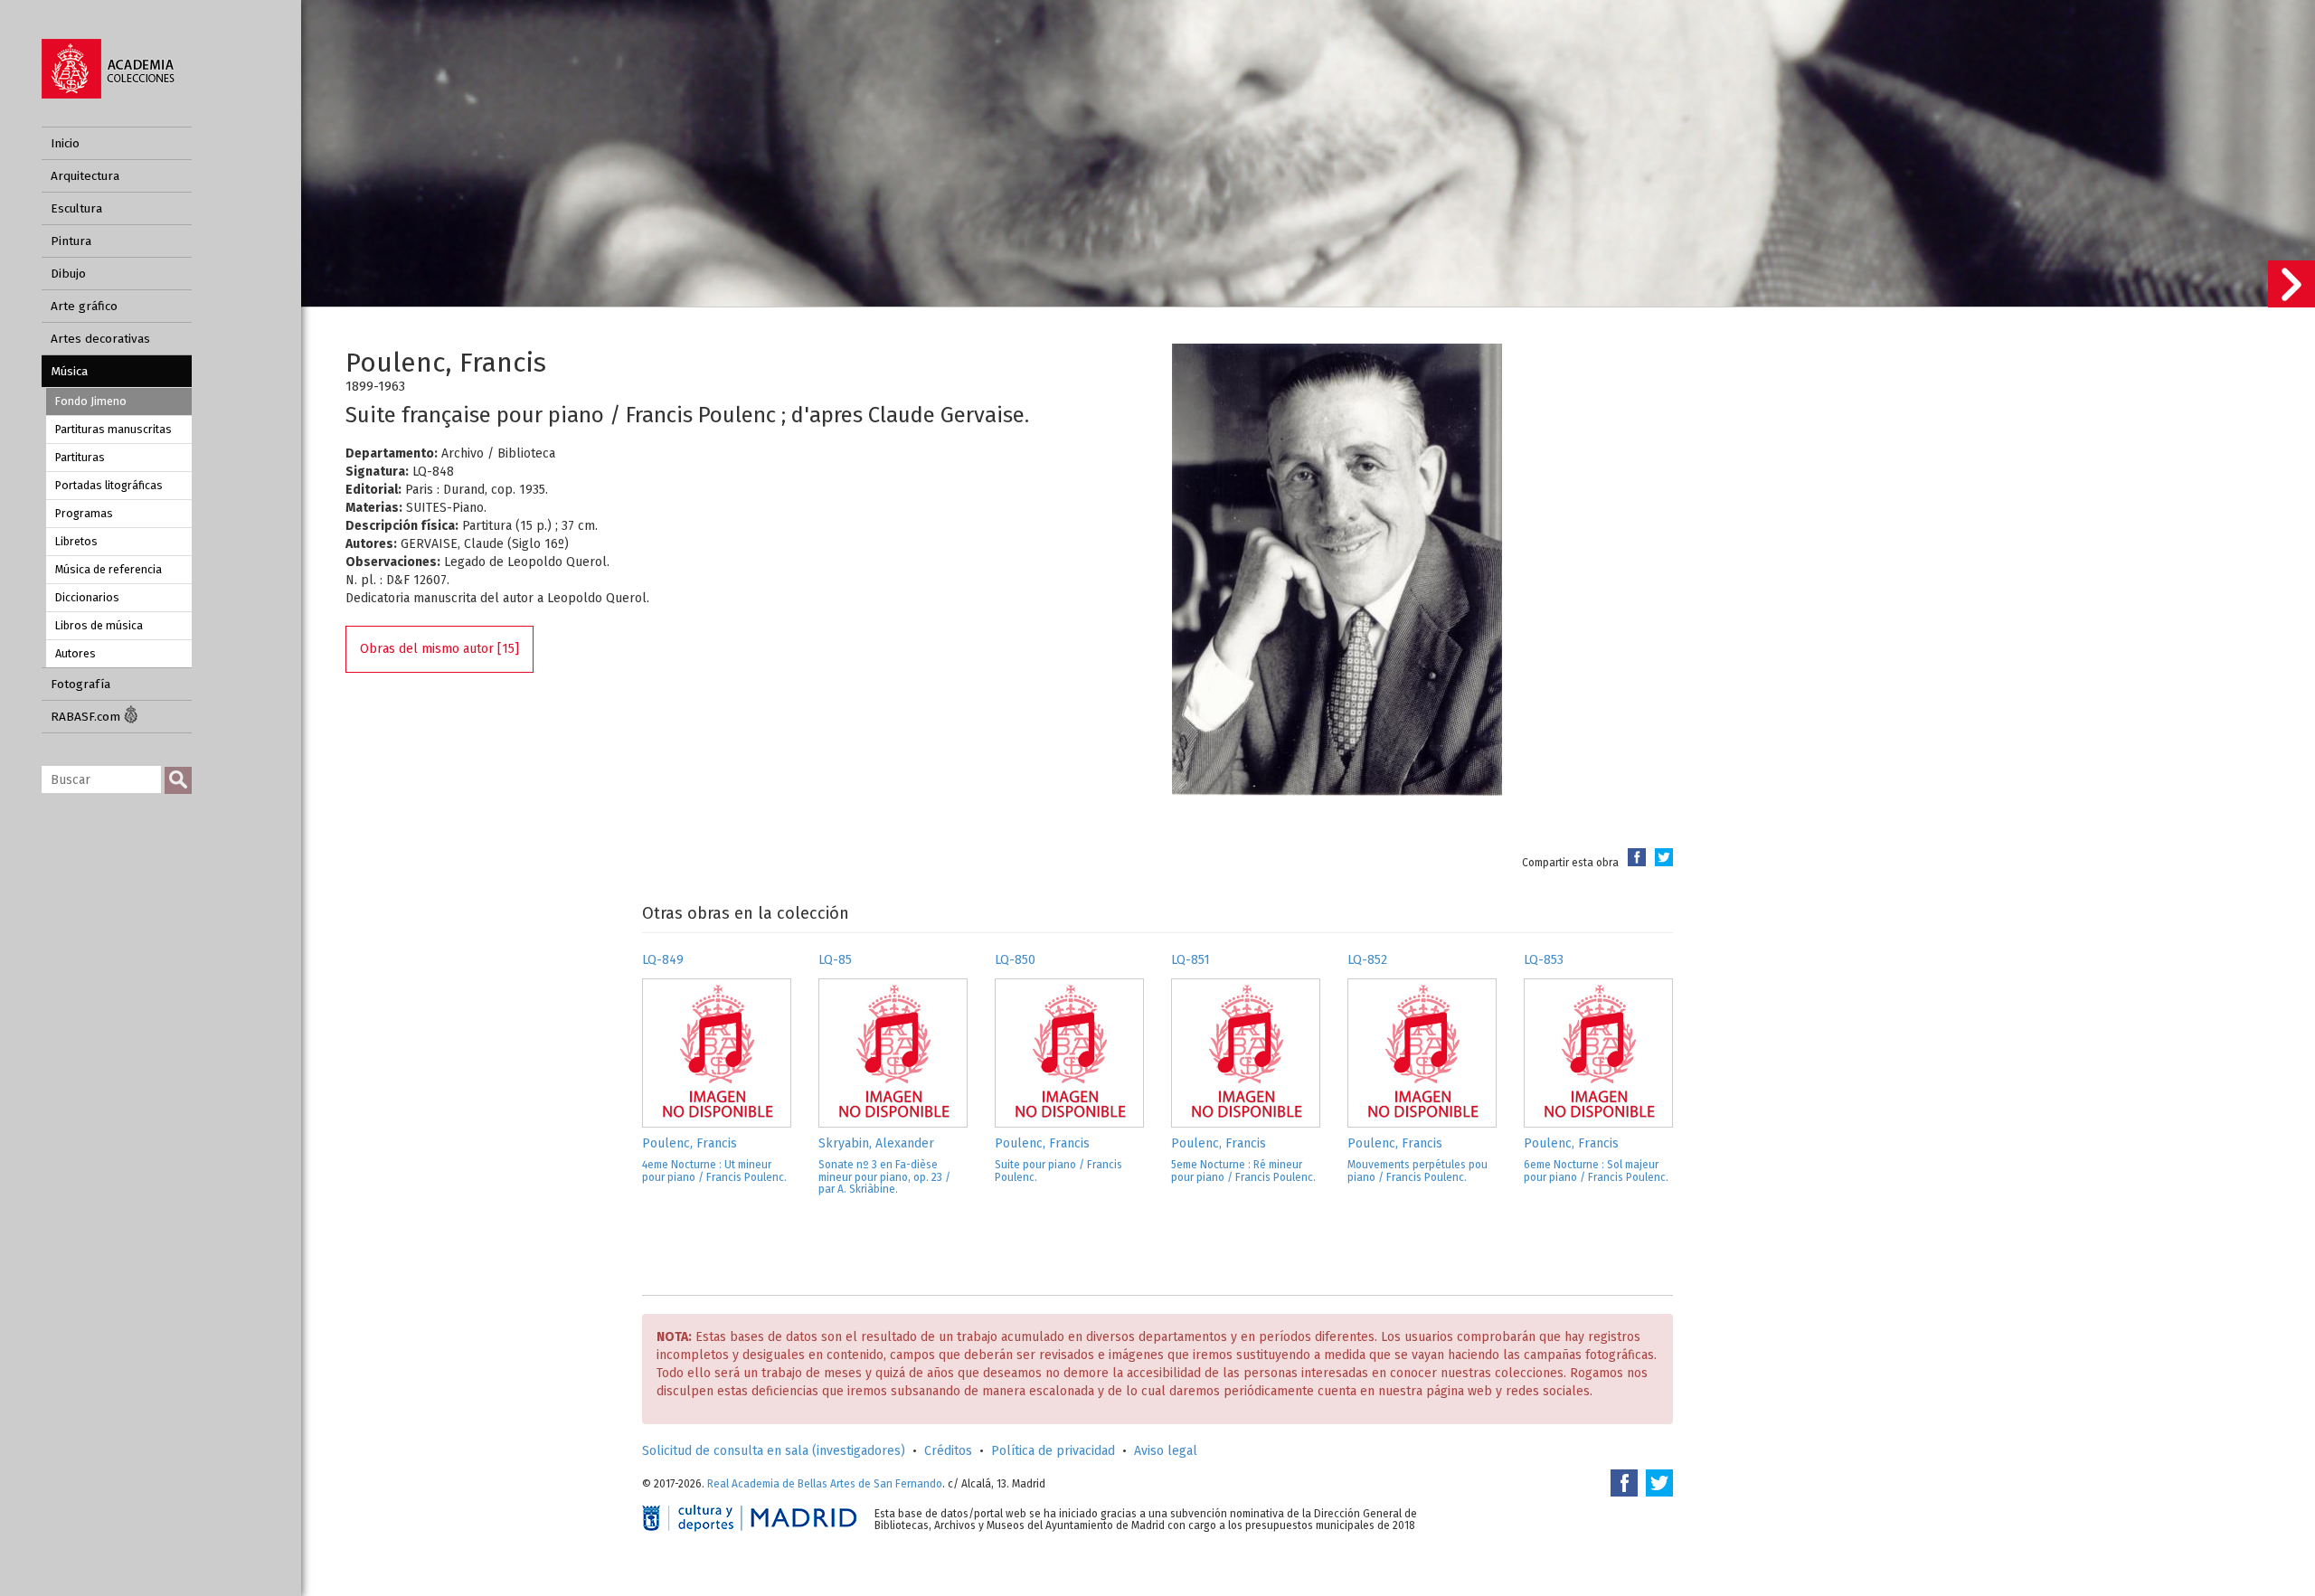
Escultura (76, 208)
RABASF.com (87, 717)
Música (69, 371)
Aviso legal (1166, 1451)
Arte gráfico (84, 306)
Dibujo (68, 274)
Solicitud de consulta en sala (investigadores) (774, 1451)
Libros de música (99, 625)
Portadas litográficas (109, 485)
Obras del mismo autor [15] (439, 649)
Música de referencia (109, 569)
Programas (84, 513)
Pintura (71, 241)
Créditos (948, 1451)
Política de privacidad (1053, 1451)
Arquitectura (85, 176)
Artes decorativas (100, 339)
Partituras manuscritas (113, 429)
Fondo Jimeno (91, 401)
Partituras (80, 457)
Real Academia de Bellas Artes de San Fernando (825, 1484)
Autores (76, 653)
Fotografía (80, 684)
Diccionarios (87, 597)
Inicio (65, 143)
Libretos (76, 541)
